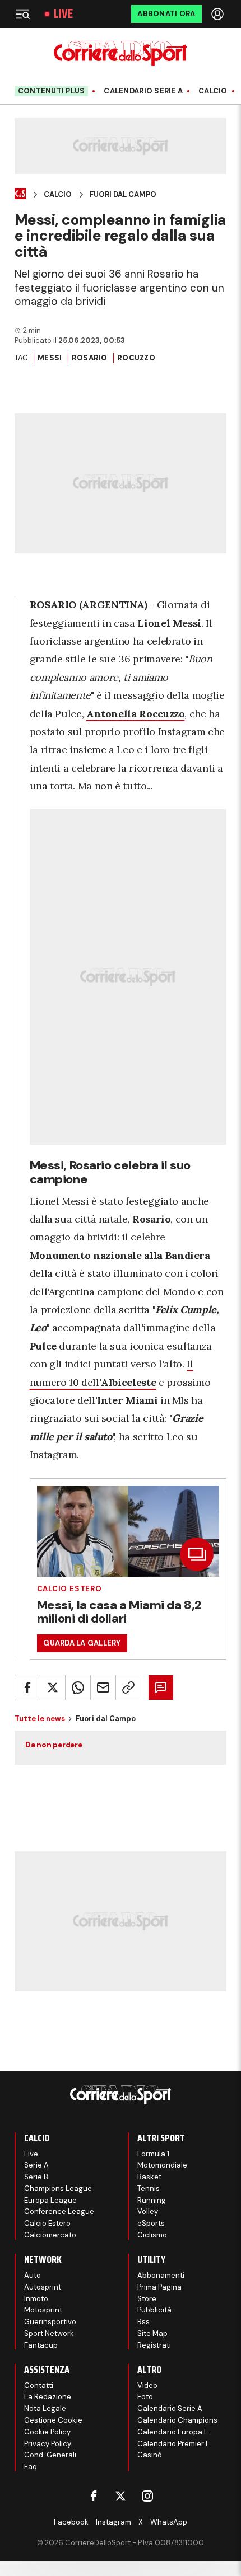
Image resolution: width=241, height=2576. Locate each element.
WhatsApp (169, 2522)
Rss (143, 2322)
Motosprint (43, 2310)
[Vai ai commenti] (161, 1687)
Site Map (152, 2333)
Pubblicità (154, 2310)
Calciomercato (50, 2235)
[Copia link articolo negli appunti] (128, 1687)
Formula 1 (153, 2154)
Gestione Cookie (53, 2420)
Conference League (59, 2211)
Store (147, 2299)
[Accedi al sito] (219, 14)
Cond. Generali (50, 2455)
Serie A (36, 2165)
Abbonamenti (161, 2275)
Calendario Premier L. (174, 2444)
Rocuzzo (136, 358)
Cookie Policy (47, 2432)
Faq (31, 2467)
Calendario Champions (177, 2420)
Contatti (39, 2385)
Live (63, 14)
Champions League (58, 2189)
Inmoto (36, 2299)
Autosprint (43, 2287)
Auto (33, 2275)
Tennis (149, 2189)
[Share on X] (53, 1687)
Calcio (213, 91)
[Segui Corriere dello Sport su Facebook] (94, 2496)
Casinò (150, 2455)
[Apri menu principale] (22, 14)
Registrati (154, 2345)
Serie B (36, 2177)
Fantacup (41, 2345)
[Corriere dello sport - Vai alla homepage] (120, 53)
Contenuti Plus (52, 91)
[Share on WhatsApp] (78, 1687)
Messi (50, 358)
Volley (148, 2211)
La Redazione (48, 2397)
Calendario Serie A (143, 91)
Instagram (113, 2522)
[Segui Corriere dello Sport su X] (121, 2496)
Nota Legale (45, 2408)
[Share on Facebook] (27, 1687)
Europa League (50, 2200)
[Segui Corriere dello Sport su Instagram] (147, 2496)
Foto (145, 2397)
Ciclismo (152, 2235)
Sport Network (49, 2333)
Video (147, 2385)
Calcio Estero (69, 1589)
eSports (151, 2223)
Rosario (90, 358)
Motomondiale (162, 2165)
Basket (149, 2177)
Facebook (71, 2522)
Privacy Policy (48, 2444)
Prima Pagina (159, 2287)
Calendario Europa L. (173, 2432)
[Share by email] (103, 1687)
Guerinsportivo (50, 2322)
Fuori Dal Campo (123, 195)
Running (152, 2200)
